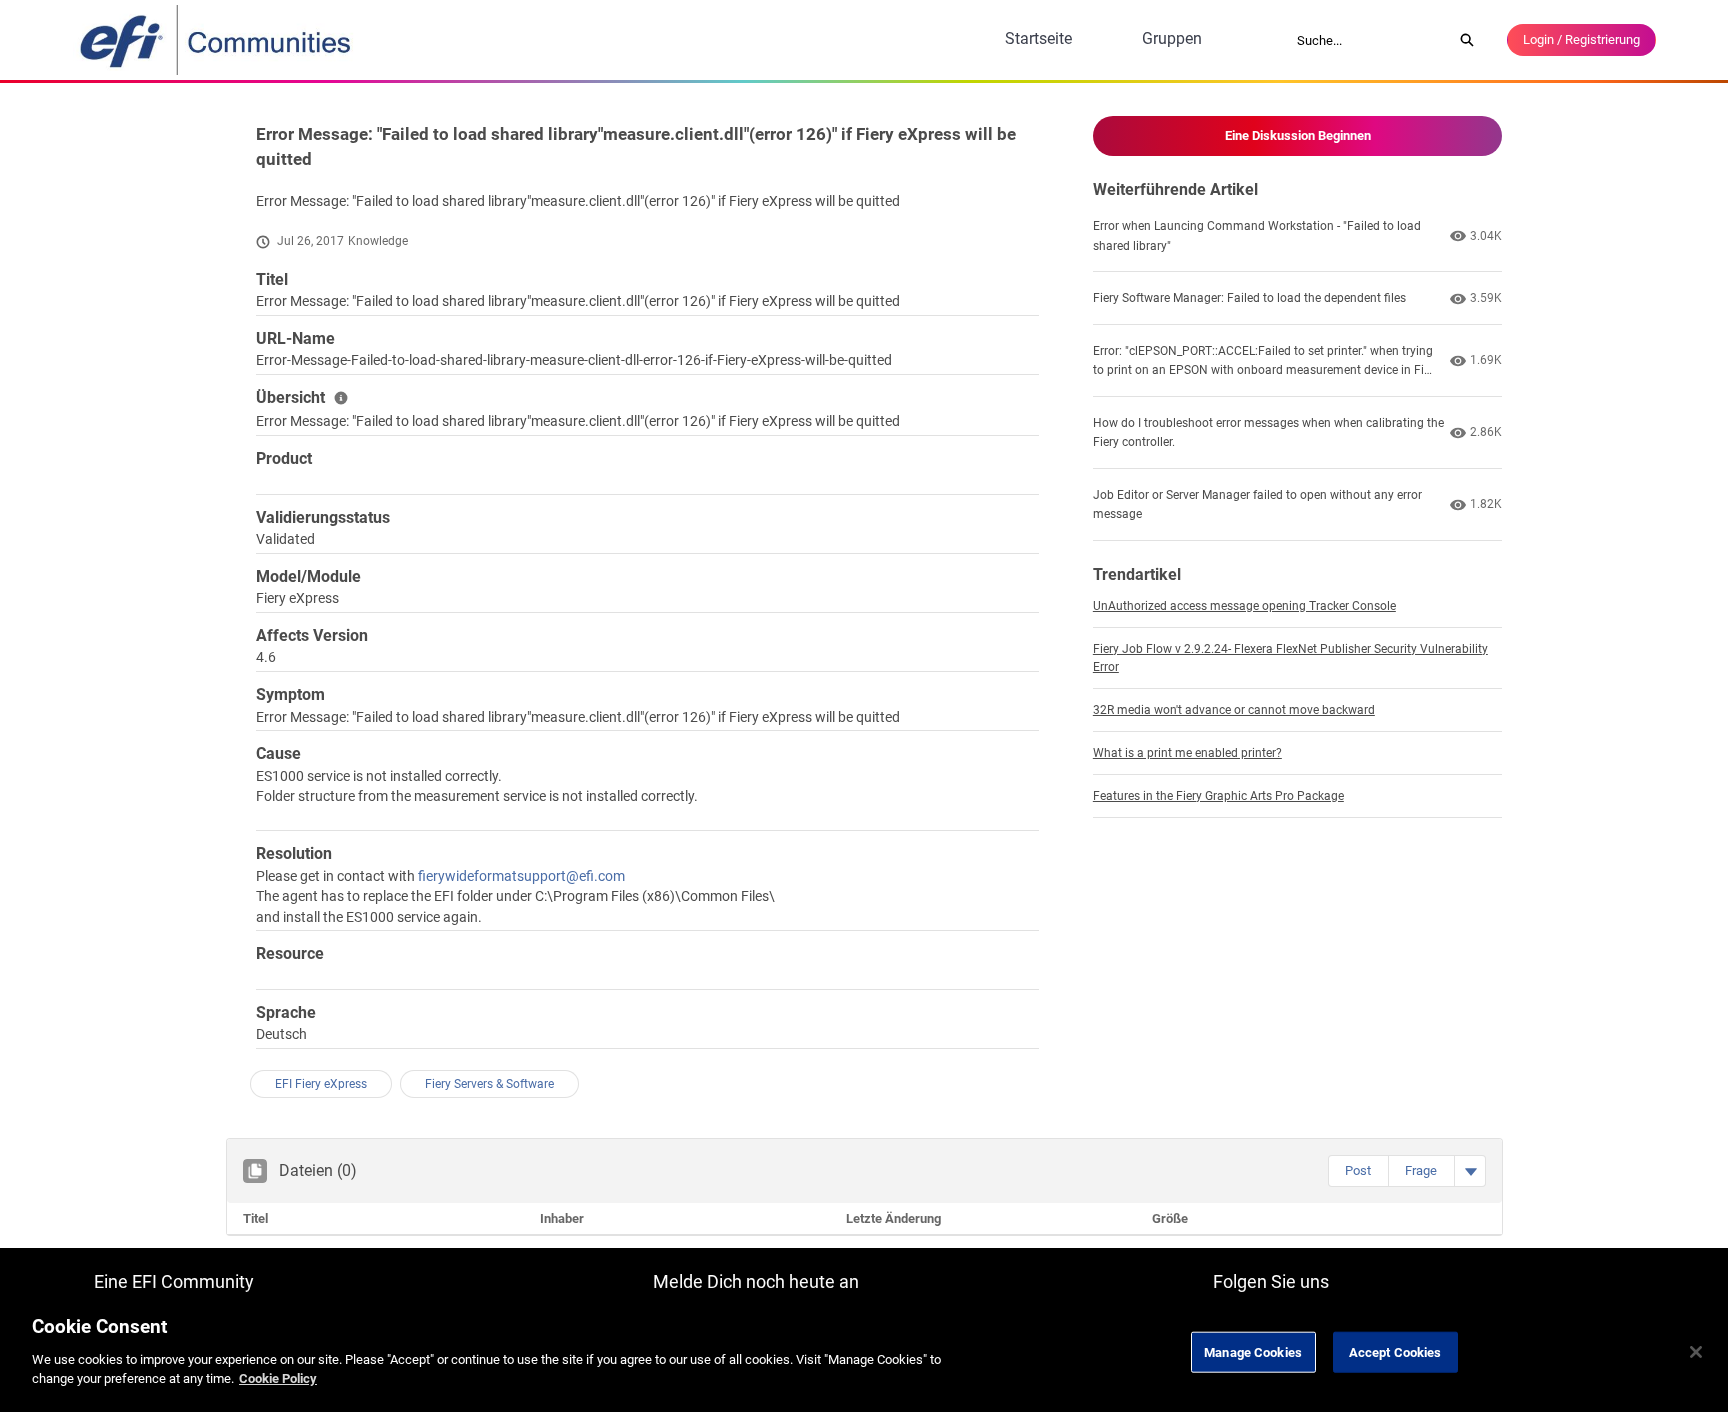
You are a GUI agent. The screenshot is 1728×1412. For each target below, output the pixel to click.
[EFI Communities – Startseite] (217, 40)
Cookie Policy (278, 1378)
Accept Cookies (1395, 1351)
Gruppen (1172, 38)
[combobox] (1368, 40)
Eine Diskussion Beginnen (1298, 135)
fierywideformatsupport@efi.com (521, 876)
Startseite (1038, 38)
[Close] (1696, 1352)
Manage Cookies (1253, 1351)
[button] (1358, 1171)
